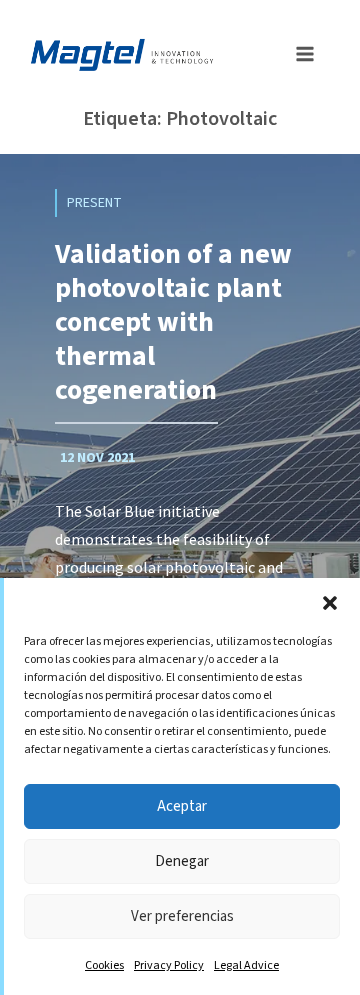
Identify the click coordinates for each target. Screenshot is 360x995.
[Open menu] (299, 52)
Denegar (182, 861)
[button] (330, 603)
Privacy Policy (169, 965)
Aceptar (182, 806)
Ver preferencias (182, 916)
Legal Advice (246, 965)
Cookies (104, 965)
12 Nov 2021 (97, 458)
